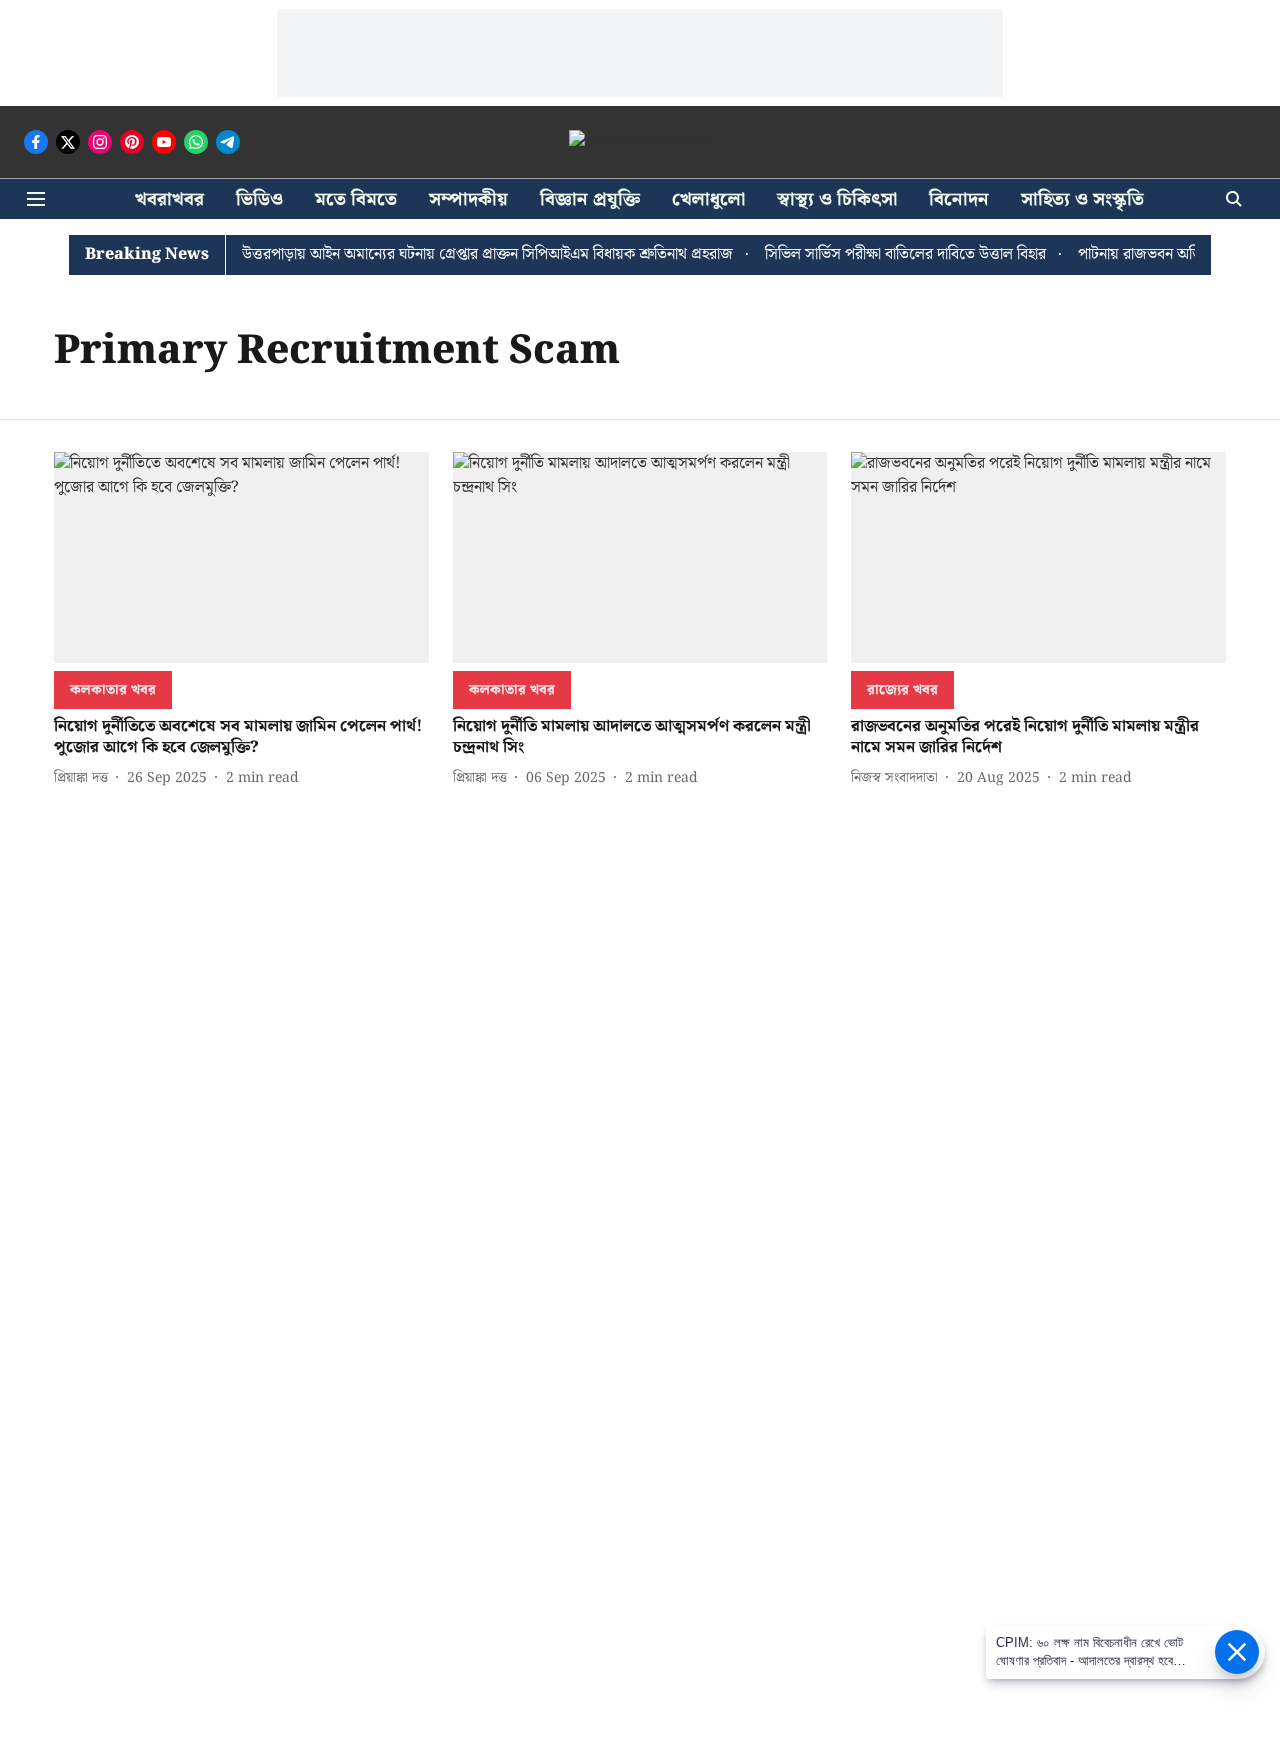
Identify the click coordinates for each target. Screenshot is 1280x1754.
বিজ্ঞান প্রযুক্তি (590, 199)
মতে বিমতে (356, 199)
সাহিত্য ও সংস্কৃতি (1082, 199)
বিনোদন (959, 199)
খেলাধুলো (708, 199)
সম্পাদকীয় (468, 199)
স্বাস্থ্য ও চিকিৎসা (837, 199)
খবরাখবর (169, 199)
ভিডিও (259, 199)
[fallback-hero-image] (241, 557)
